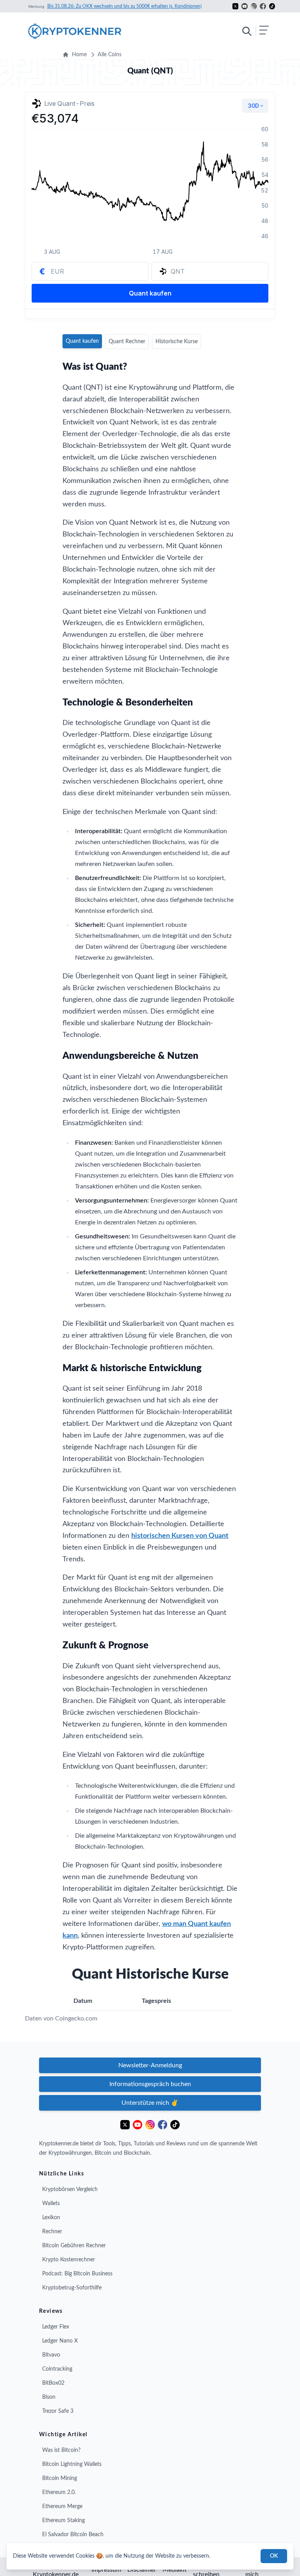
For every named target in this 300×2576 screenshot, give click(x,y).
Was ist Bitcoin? (61, 2450)
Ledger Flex (56, 2327)
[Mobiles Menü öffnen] (255, 31)
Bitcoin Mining (60, 2478)
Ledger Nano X (60, 2341)
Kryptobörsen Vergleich (70, 2189)
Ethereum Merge (62, 2507)
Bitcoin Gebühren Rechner (74, 2246)
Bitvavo (51, 2355)
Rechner (52, 2232)
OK (274, 2556)
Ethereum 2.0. (59, 2492)
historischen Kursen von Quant (180, 1536)
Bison (49, 2397)
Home (79, 55)
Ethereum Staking (63, 2521)
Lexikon (51, 2218)
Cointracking (57, 2369)
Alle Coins (110, 55)
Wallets (51, 2204)
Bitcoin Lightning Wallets (72, 2464)
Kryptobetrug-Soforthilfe (72, 2288)
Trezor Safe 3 (58, 2411)
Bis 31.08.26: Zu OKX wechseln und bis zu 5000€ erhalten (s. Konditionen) (124, 6)
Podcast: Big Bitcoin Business (77, 2274)
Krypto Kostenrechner (69, 2260)
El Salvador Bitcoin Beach (73, 2535)
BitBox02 (53, 2383)
